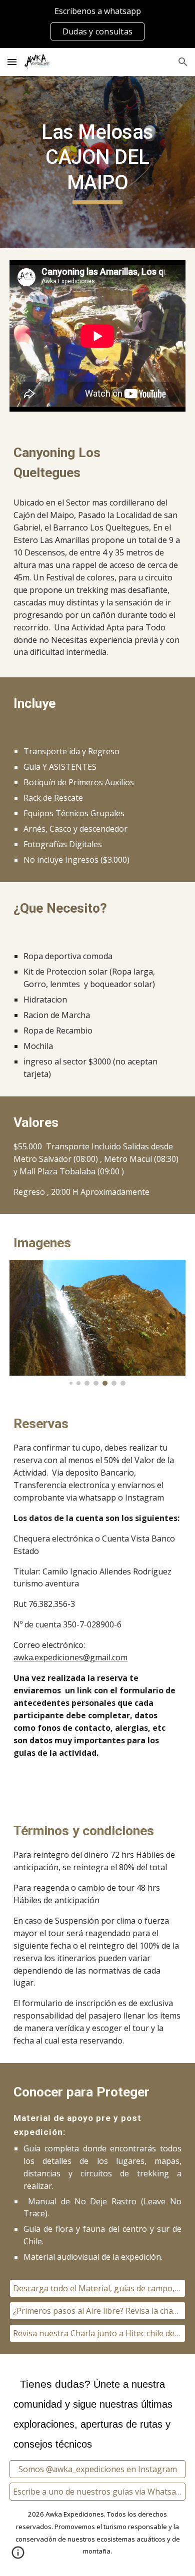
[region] (97, 24)
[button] (12, 62)
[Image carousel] (97, 1322)
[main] (97, 162)
